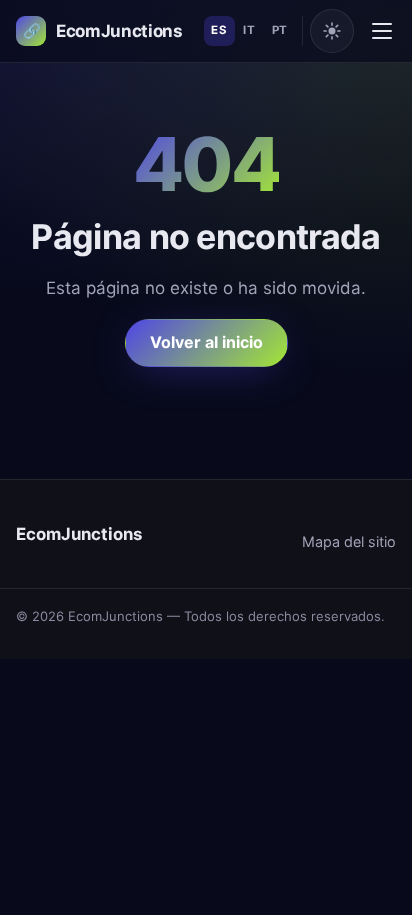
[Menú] (382, 31)
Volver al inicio (206, 342)
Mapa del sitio (349, 541)
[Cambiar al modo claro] (332, 31)
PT (280, 30)
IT (249, 30)
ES (219, 30)
